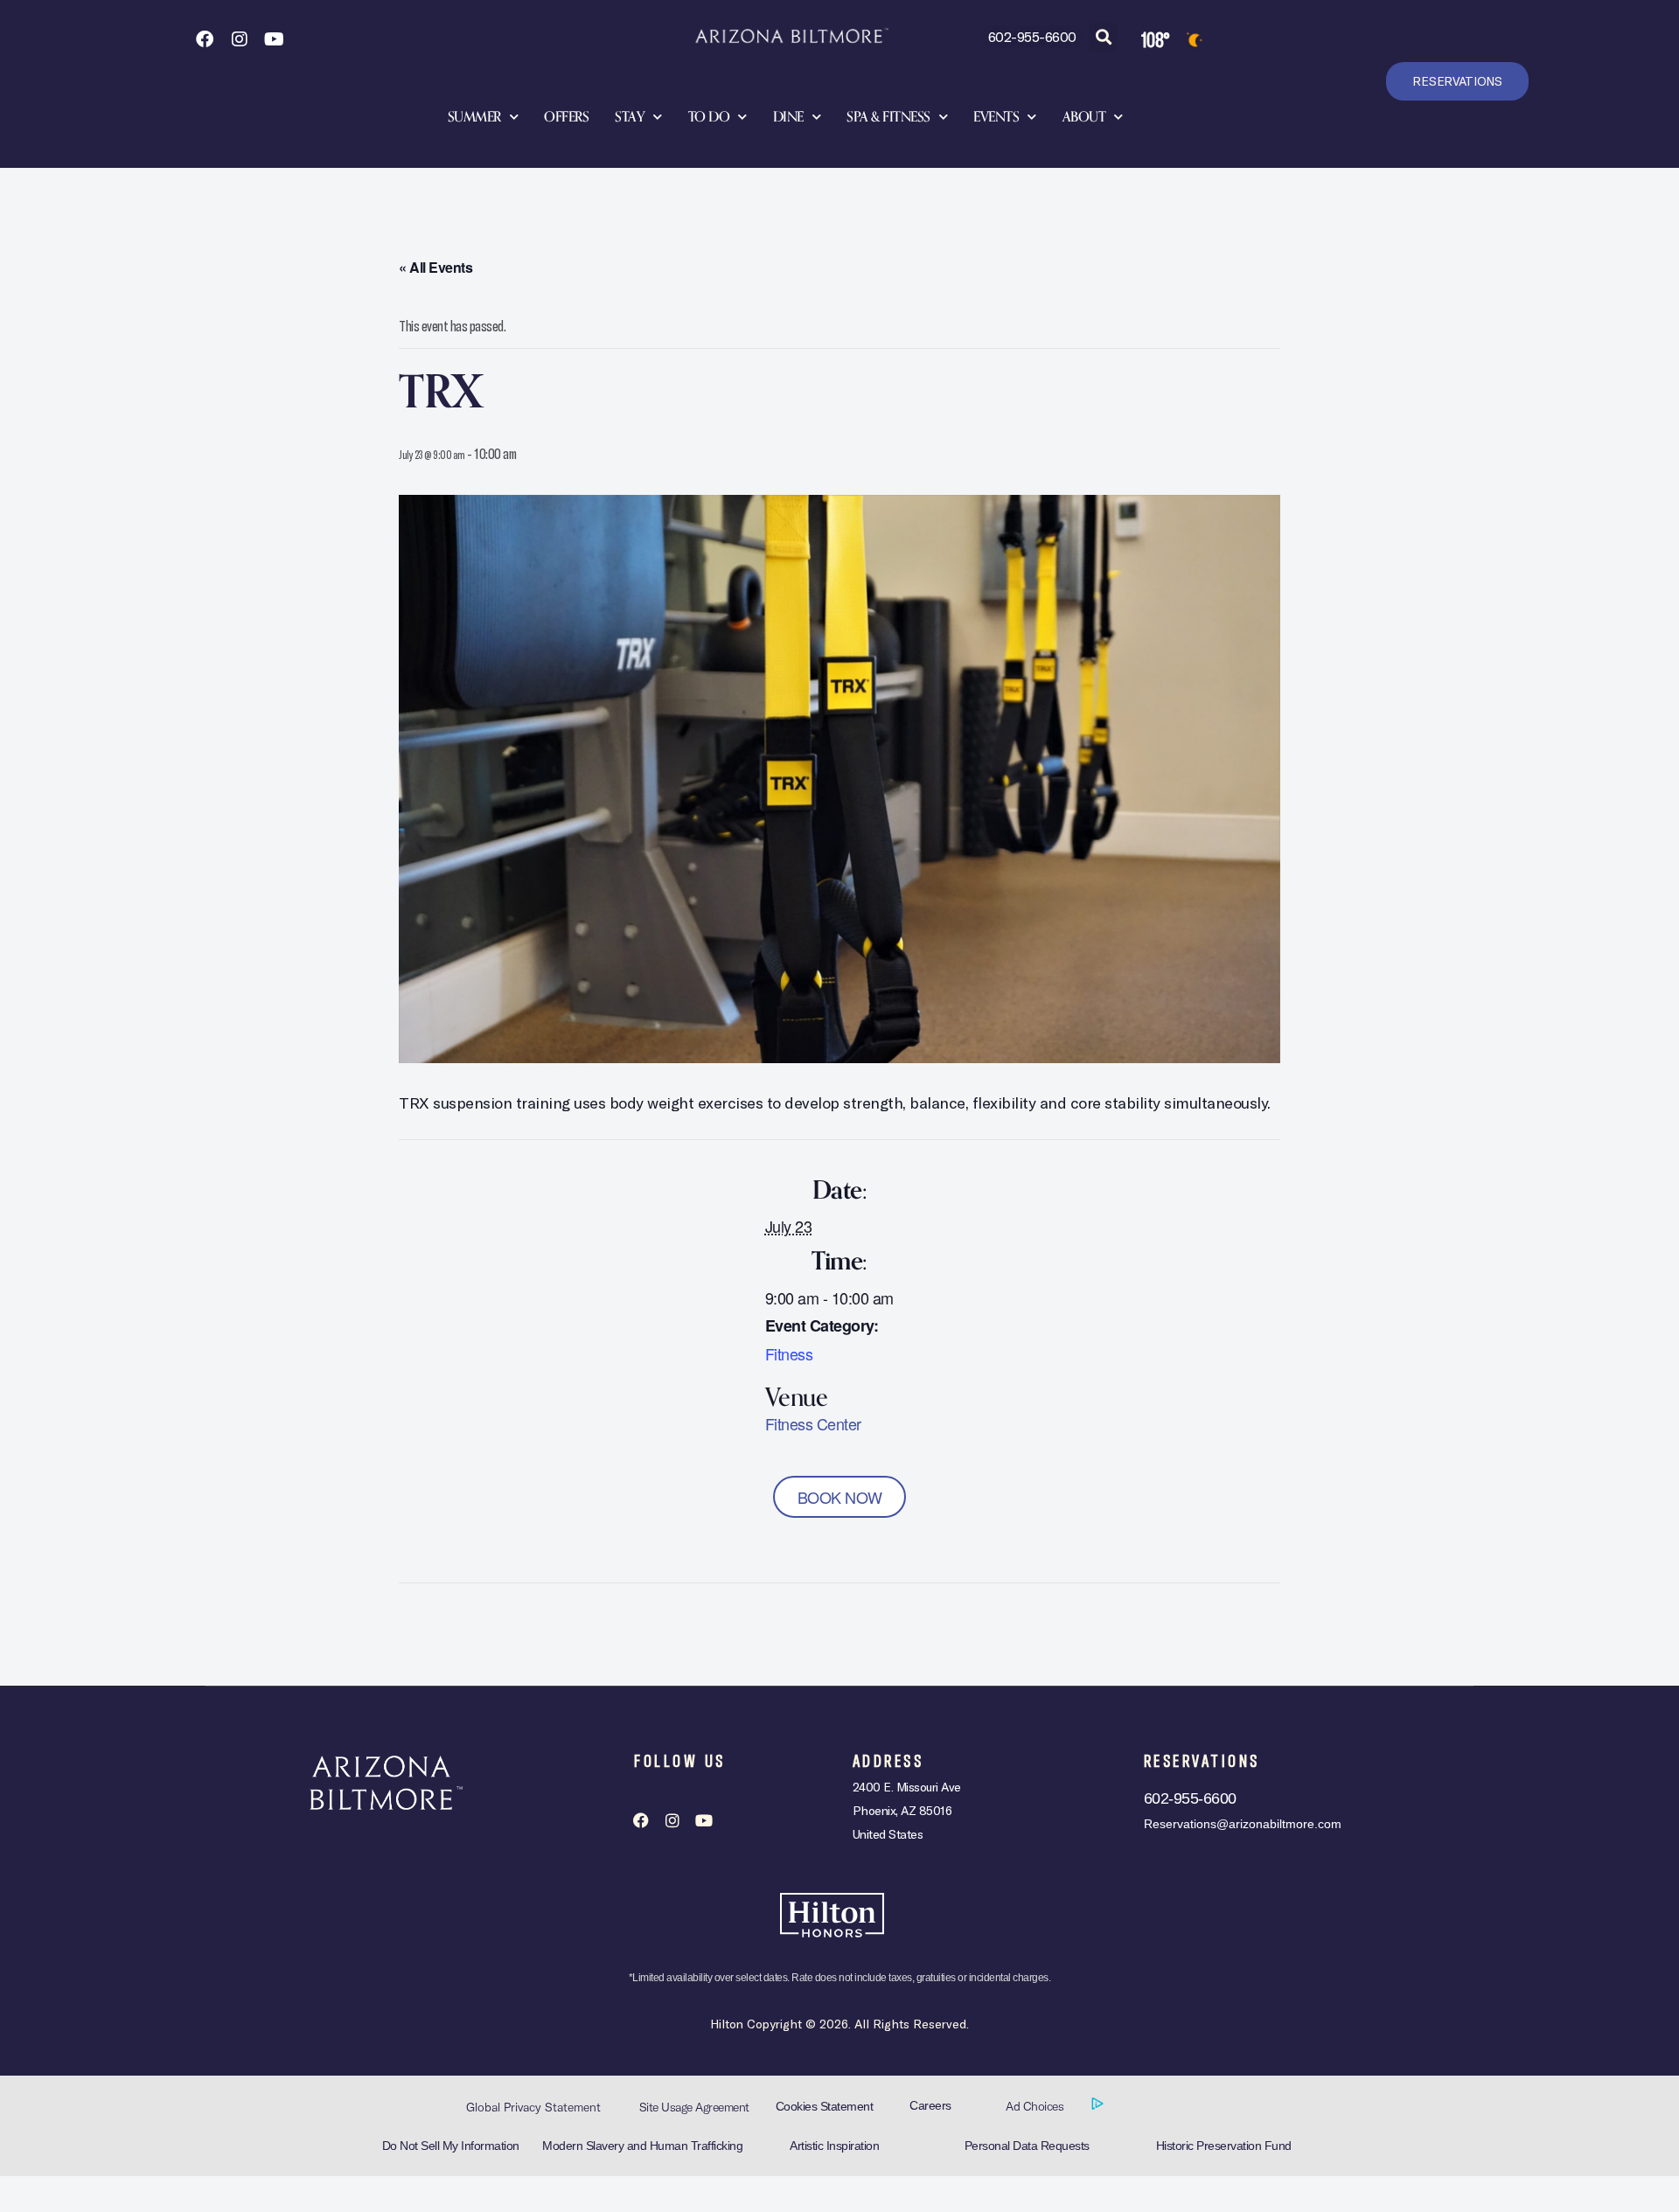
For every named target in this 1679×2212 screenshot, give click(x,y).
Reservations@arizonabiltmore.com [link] (1243, 1824)
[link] (204, 39)
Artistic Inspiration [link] (834, 2146)
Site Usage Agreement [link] (694, 2107)
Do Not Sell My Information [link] (451, 2146)
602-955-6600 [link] (1032, 36)
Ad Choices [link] (1036, 2106)
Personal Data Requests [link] (1027, 2146)
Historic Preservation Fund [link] (1224, 2146)
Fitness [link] (789, 1353)
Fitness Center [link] (813, 1423)
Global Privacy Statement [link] (533, 2107)
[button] (1103, 37)
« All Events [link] (435, 267)
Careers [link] (930, 2105)
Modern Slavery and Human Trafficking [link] (642, 2146)
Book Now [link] (840, 1497)
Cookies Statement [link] (825, 2106)
